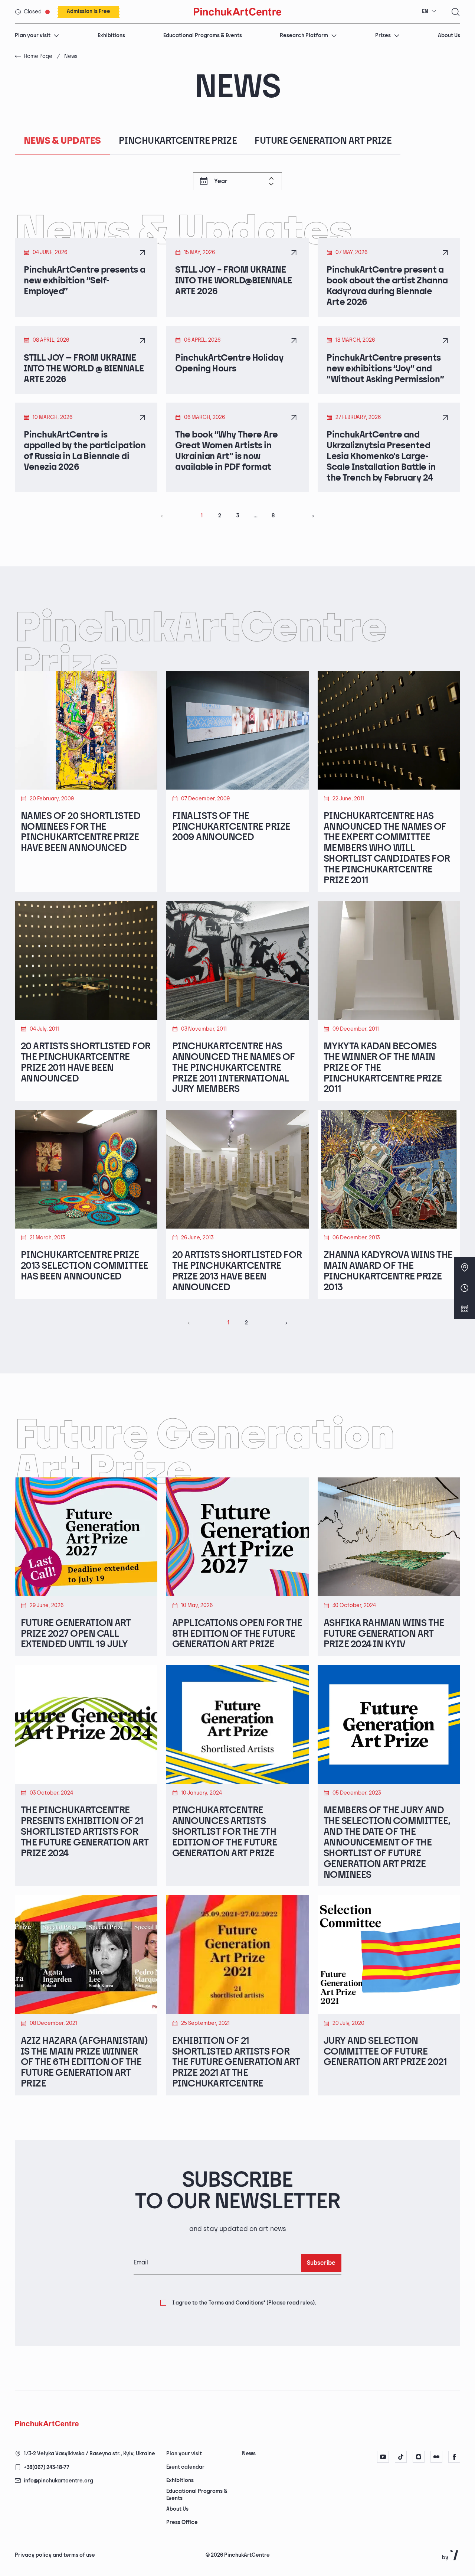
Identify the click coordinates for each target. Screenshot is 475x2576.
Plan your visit (33, 35)
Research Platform (304, 35)
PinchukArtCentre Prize (178, 141)
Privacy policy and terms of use (55, 2555)
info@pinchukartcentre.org (58, 2481)
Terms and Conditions (236, 2303)
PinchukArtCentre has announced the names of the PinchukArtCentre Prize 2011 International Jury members (234, 1068)
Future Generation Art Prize (323, 141)
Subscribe (321, 2263)
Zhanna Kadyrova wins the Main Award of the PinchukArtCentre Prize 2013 (388, 1271)
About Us (449, 35)
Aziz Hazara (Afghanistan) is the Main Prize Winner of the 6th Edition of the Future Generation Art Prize (84, 2063)
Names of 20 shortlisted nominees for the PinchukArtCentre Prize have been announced (81, 832)
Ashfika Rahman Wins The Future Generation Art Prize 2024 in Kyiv (384, 1634)
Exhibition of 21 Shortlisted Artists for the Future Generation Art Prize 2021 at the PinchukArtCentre (236, 2063)
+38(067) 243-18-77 (47, 2467)
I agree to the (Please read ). (244, 2303)
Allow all (271, 2543)
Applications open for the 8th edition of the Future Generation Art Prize (237, 1634)
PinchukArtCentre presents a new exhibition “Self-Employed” (84, 281)
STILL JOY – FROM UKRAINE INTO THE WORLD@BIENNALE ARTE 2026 (234, 281)
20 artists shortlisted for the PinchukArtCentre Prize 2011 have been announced (86, 1063)
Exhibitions (111, 35)
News (249, 2454)
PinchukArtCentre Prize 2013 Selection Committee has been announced (85, 1266)
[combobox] (429, 12)
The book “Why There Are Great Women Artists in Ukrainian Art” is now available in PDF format (227, 451)
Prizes (383, 35)
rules (307, 2303)
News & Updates (62, 141)
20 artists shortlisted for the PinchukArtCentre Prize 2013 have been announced (237, 1271)
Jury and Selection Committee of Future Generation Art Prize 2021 (385, 2052)
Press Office (182, 2522)
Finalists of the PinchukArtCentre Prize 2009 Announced (231, 827)
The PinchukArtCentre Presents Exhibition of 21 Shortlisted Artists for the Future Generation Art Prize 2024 (85, 1832)
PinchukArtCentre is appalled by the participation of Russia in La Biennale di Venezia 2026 (85, 451)
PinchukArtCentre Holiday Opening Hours (229, 363)
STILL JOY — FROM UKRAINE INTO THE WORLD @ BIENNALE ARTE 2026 (84, 369)
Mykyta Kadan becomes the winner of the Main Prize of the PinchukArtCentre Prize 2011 (383, 1068)
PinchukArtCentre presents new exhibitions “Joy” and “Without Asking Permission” (385, 369)
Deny (308, 2543)
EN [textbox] (425, 11)
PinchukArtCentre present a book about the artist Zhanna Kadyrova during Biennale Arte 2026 (387, 286)
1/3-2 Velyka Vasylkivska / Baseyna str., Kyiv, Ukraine (89, 2454)
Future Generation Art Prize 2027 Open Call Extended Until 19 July (76, 1634)
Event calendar (185, 2467)
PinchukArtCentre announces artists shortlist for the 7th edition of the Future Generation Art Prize (225, 1832)
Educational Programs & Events (203, 35)
